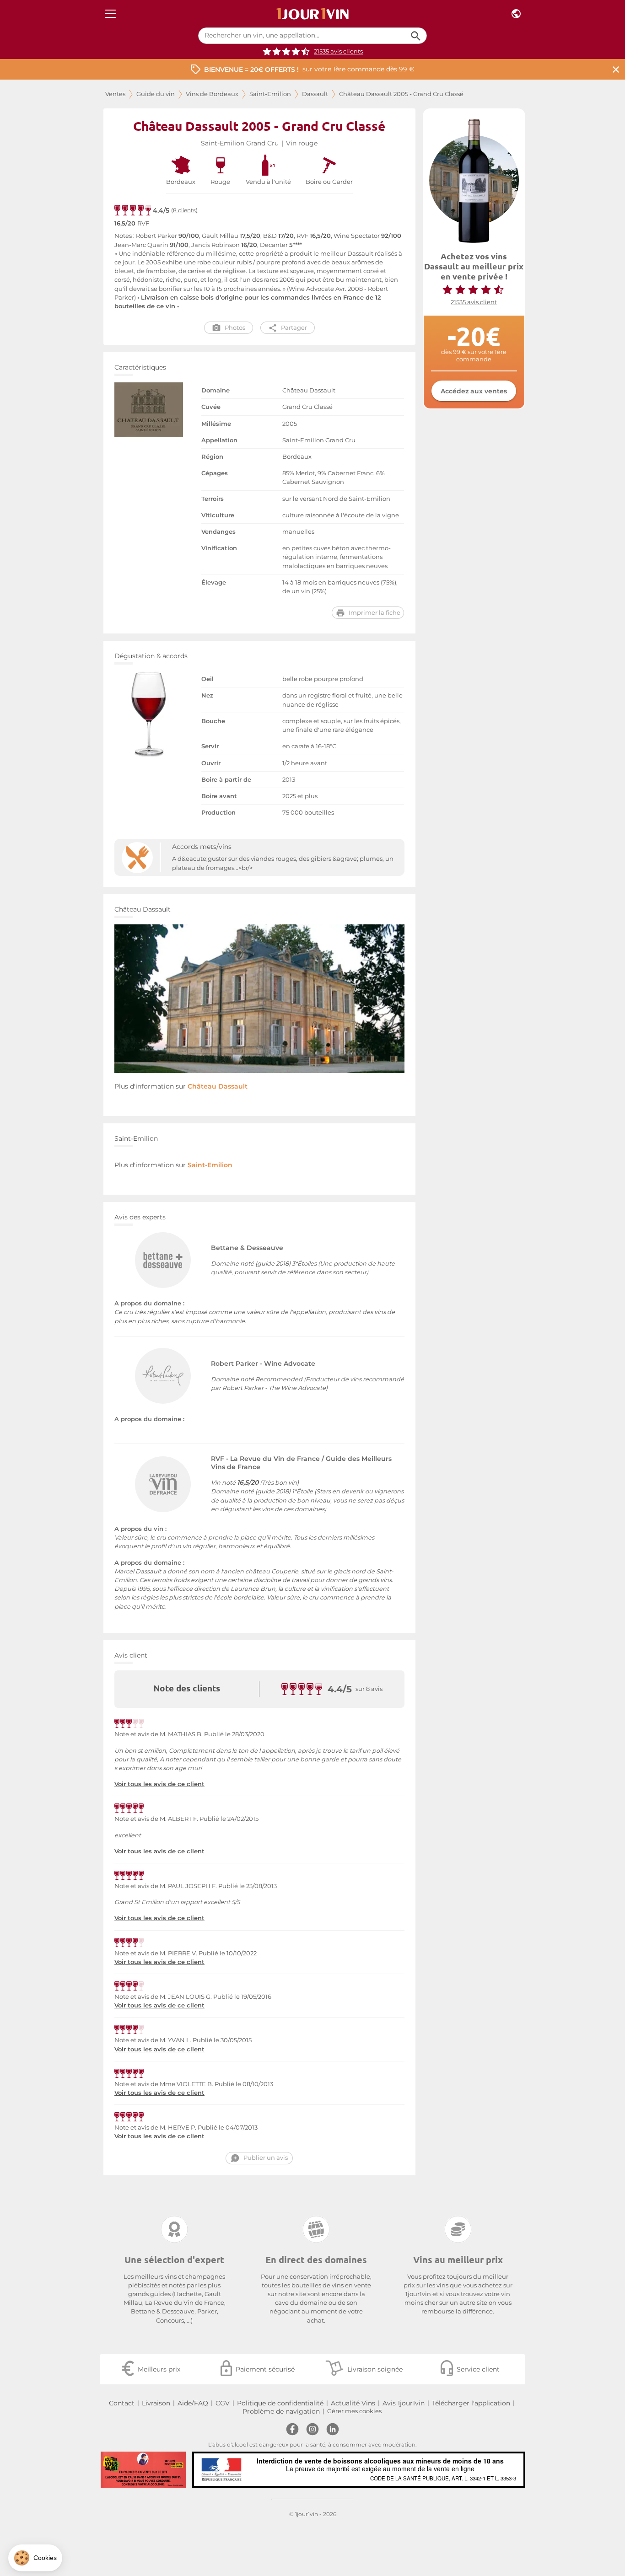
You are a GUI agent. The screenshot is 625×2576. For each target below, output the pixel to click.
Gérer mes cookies (354, 2411)
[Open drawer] (110, 14)
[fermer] (616, 69)
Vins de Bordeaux (212, 94)
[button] (35, 2558)
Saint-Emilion (270, 94)
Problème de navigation (281, 2411)
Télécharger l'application (471, 2403)
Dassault (315, 94)
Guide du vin (156, 94)
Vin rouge (302, 143)
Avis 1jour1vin (404, 2403)
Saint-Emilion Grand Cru (240, 143)
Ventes (115, 94)
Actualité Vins (353, 2403)
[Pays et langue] (516, 14)
